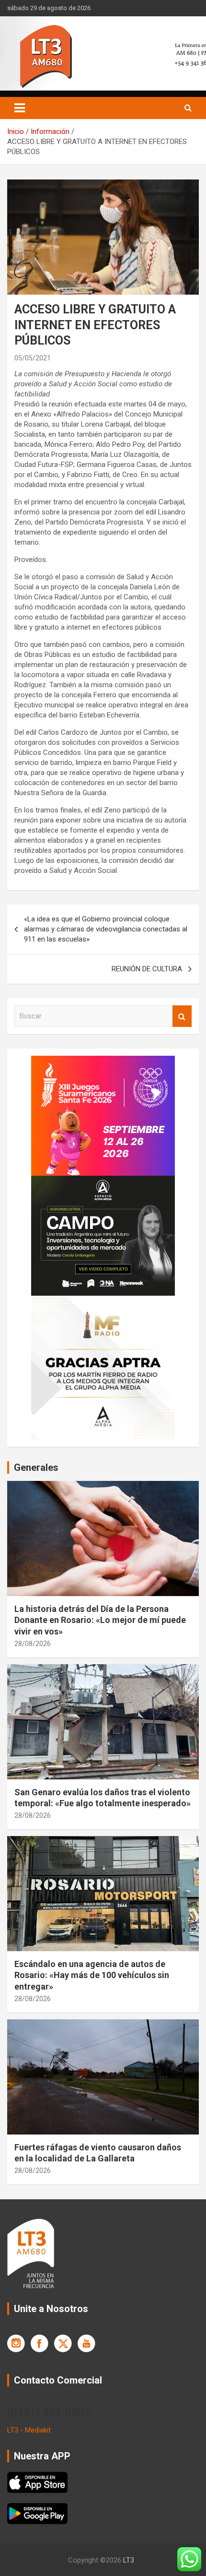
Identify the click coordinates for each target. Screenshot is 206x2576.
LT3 (129, 2560)
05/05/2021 (33, 358)
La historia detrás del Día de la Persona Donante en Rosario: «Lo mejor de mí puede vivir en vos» (100, 1620)
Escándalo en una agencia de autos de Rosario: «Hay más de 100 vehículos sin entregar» (92, 1975)
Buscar (182, 1016)
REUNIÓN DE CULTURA (147, 969)
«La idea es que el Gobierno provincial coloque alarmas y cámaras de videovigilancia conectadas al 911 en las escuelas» (106, 929)
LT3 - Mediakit (29, 2430)
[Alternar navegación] (20, 108)
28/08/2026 (33, 1644)
